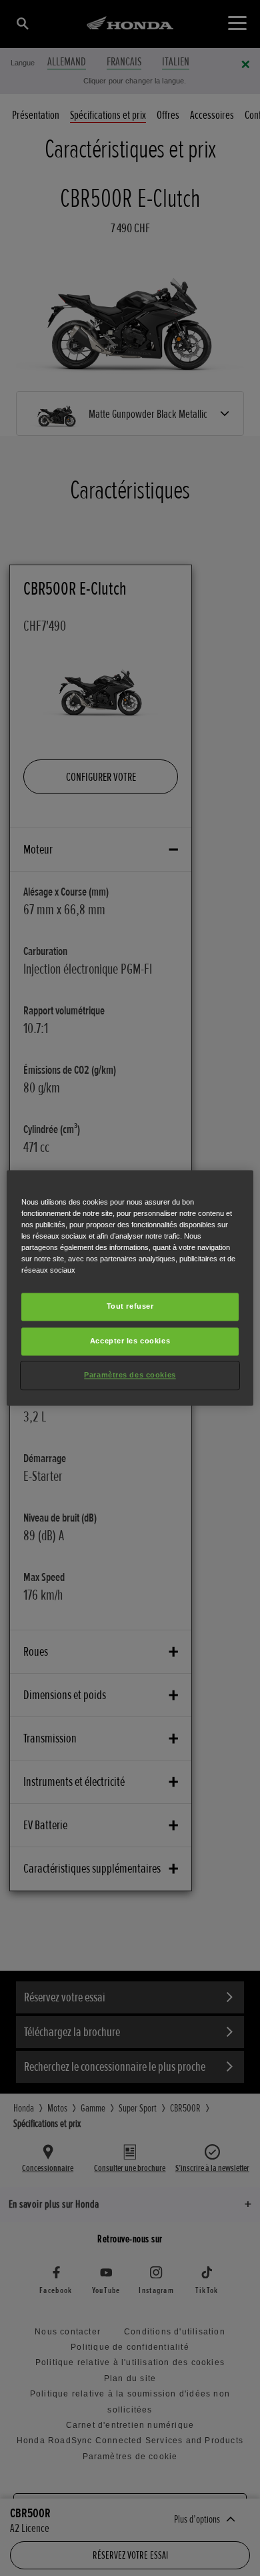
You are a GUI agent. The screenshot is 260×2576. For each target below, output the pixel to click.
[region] (130, 1288)
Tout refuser (130, 1307)
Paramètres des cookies (130, 1375)
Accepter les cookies (130, 1341)
